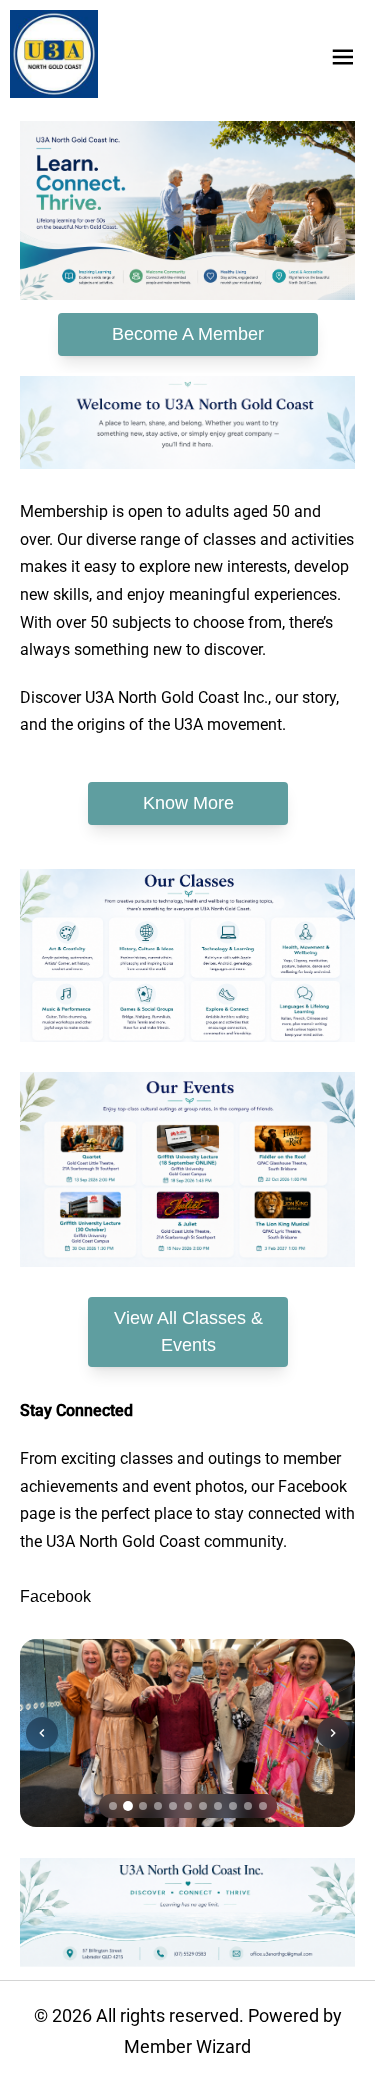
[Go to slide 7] (203, 1806)
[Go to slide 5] (173, 1806)
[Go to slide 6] (188, 1806)
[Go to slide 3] (143, 1806)
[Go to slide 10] (248, 1806)
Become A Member (188, 334)
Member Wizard (187, 2046)
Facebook (55, 1596)
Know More (187, 803)
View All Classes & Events (187, 1331)
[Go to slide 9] (233, 1806)
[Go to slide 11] (263, 1806)
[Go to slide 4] (158, 1806)
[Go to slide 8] (218, 1806)
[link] (54, 54)
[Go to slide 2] (128, 1806)
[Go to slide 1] (113, 1806)
